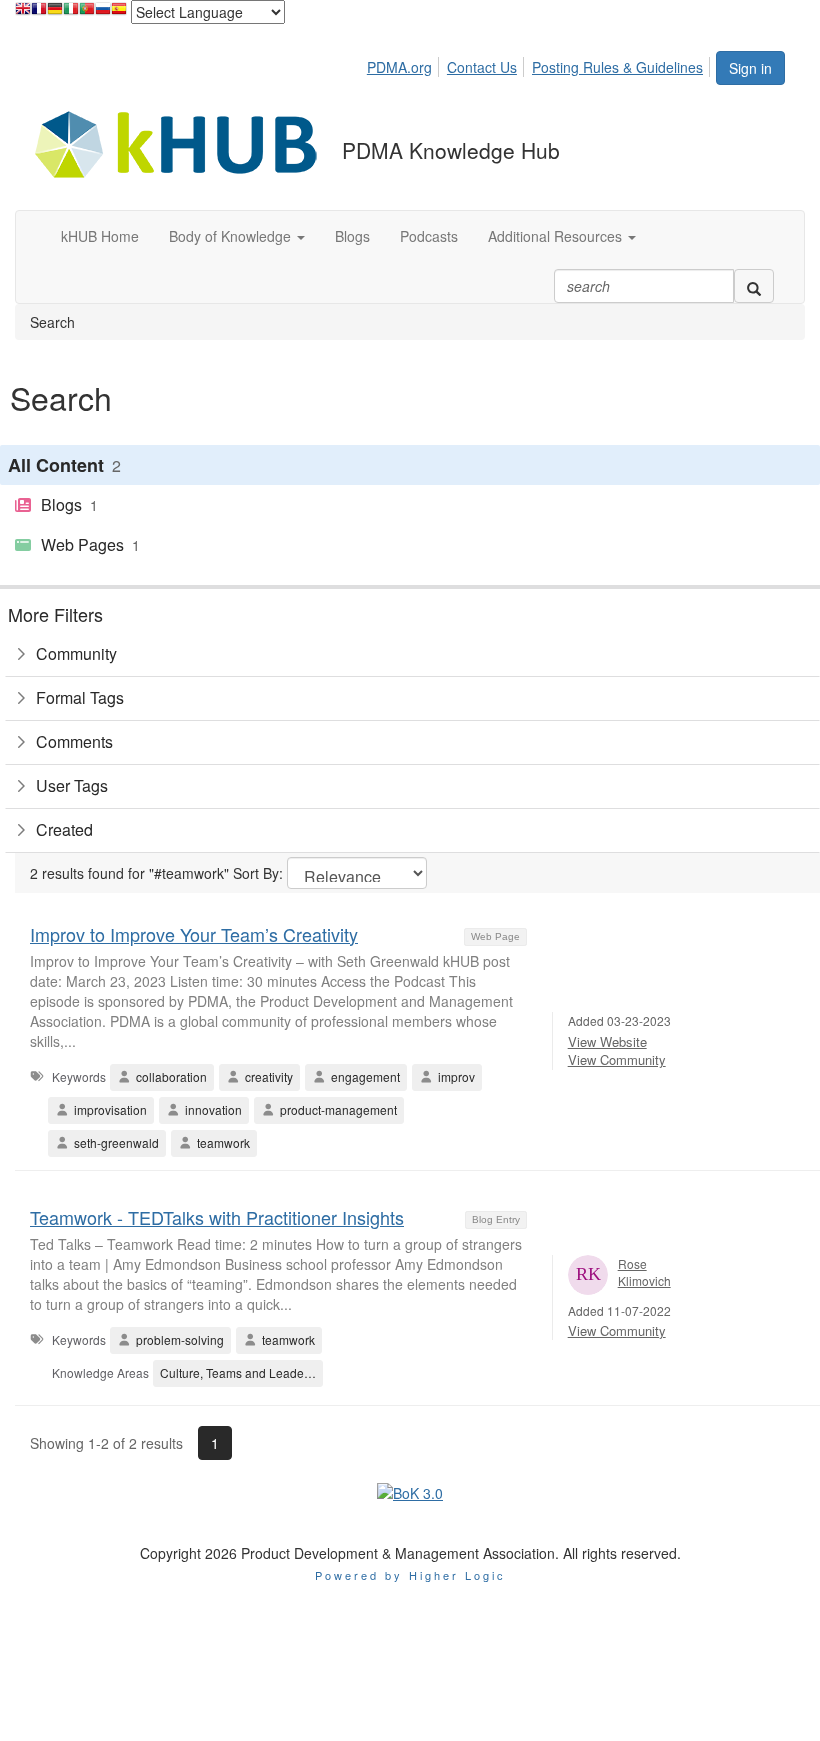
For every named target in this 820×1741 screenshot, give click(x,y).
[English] (23, 13)
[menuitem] (405, 64)
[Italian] (71, 13)
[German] (55, 13)
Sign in (750, 68)
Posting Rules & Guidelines (617, 67)
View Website (607, 1041)
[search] (754, 286)
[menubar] (540, 64)
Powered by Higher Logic (410, 1575)
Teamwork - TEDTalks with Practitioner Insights (217, 1217)
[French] (39, 13)
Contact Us (482, 67)
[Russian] (103, 13)
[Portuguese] (87, 13)
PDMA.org (399, 67)
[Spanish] (119, 13)
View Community (617, 1059)
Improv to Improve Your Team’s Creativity (194, 934)
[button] (237, 236)
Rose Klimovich (644, 1272)
